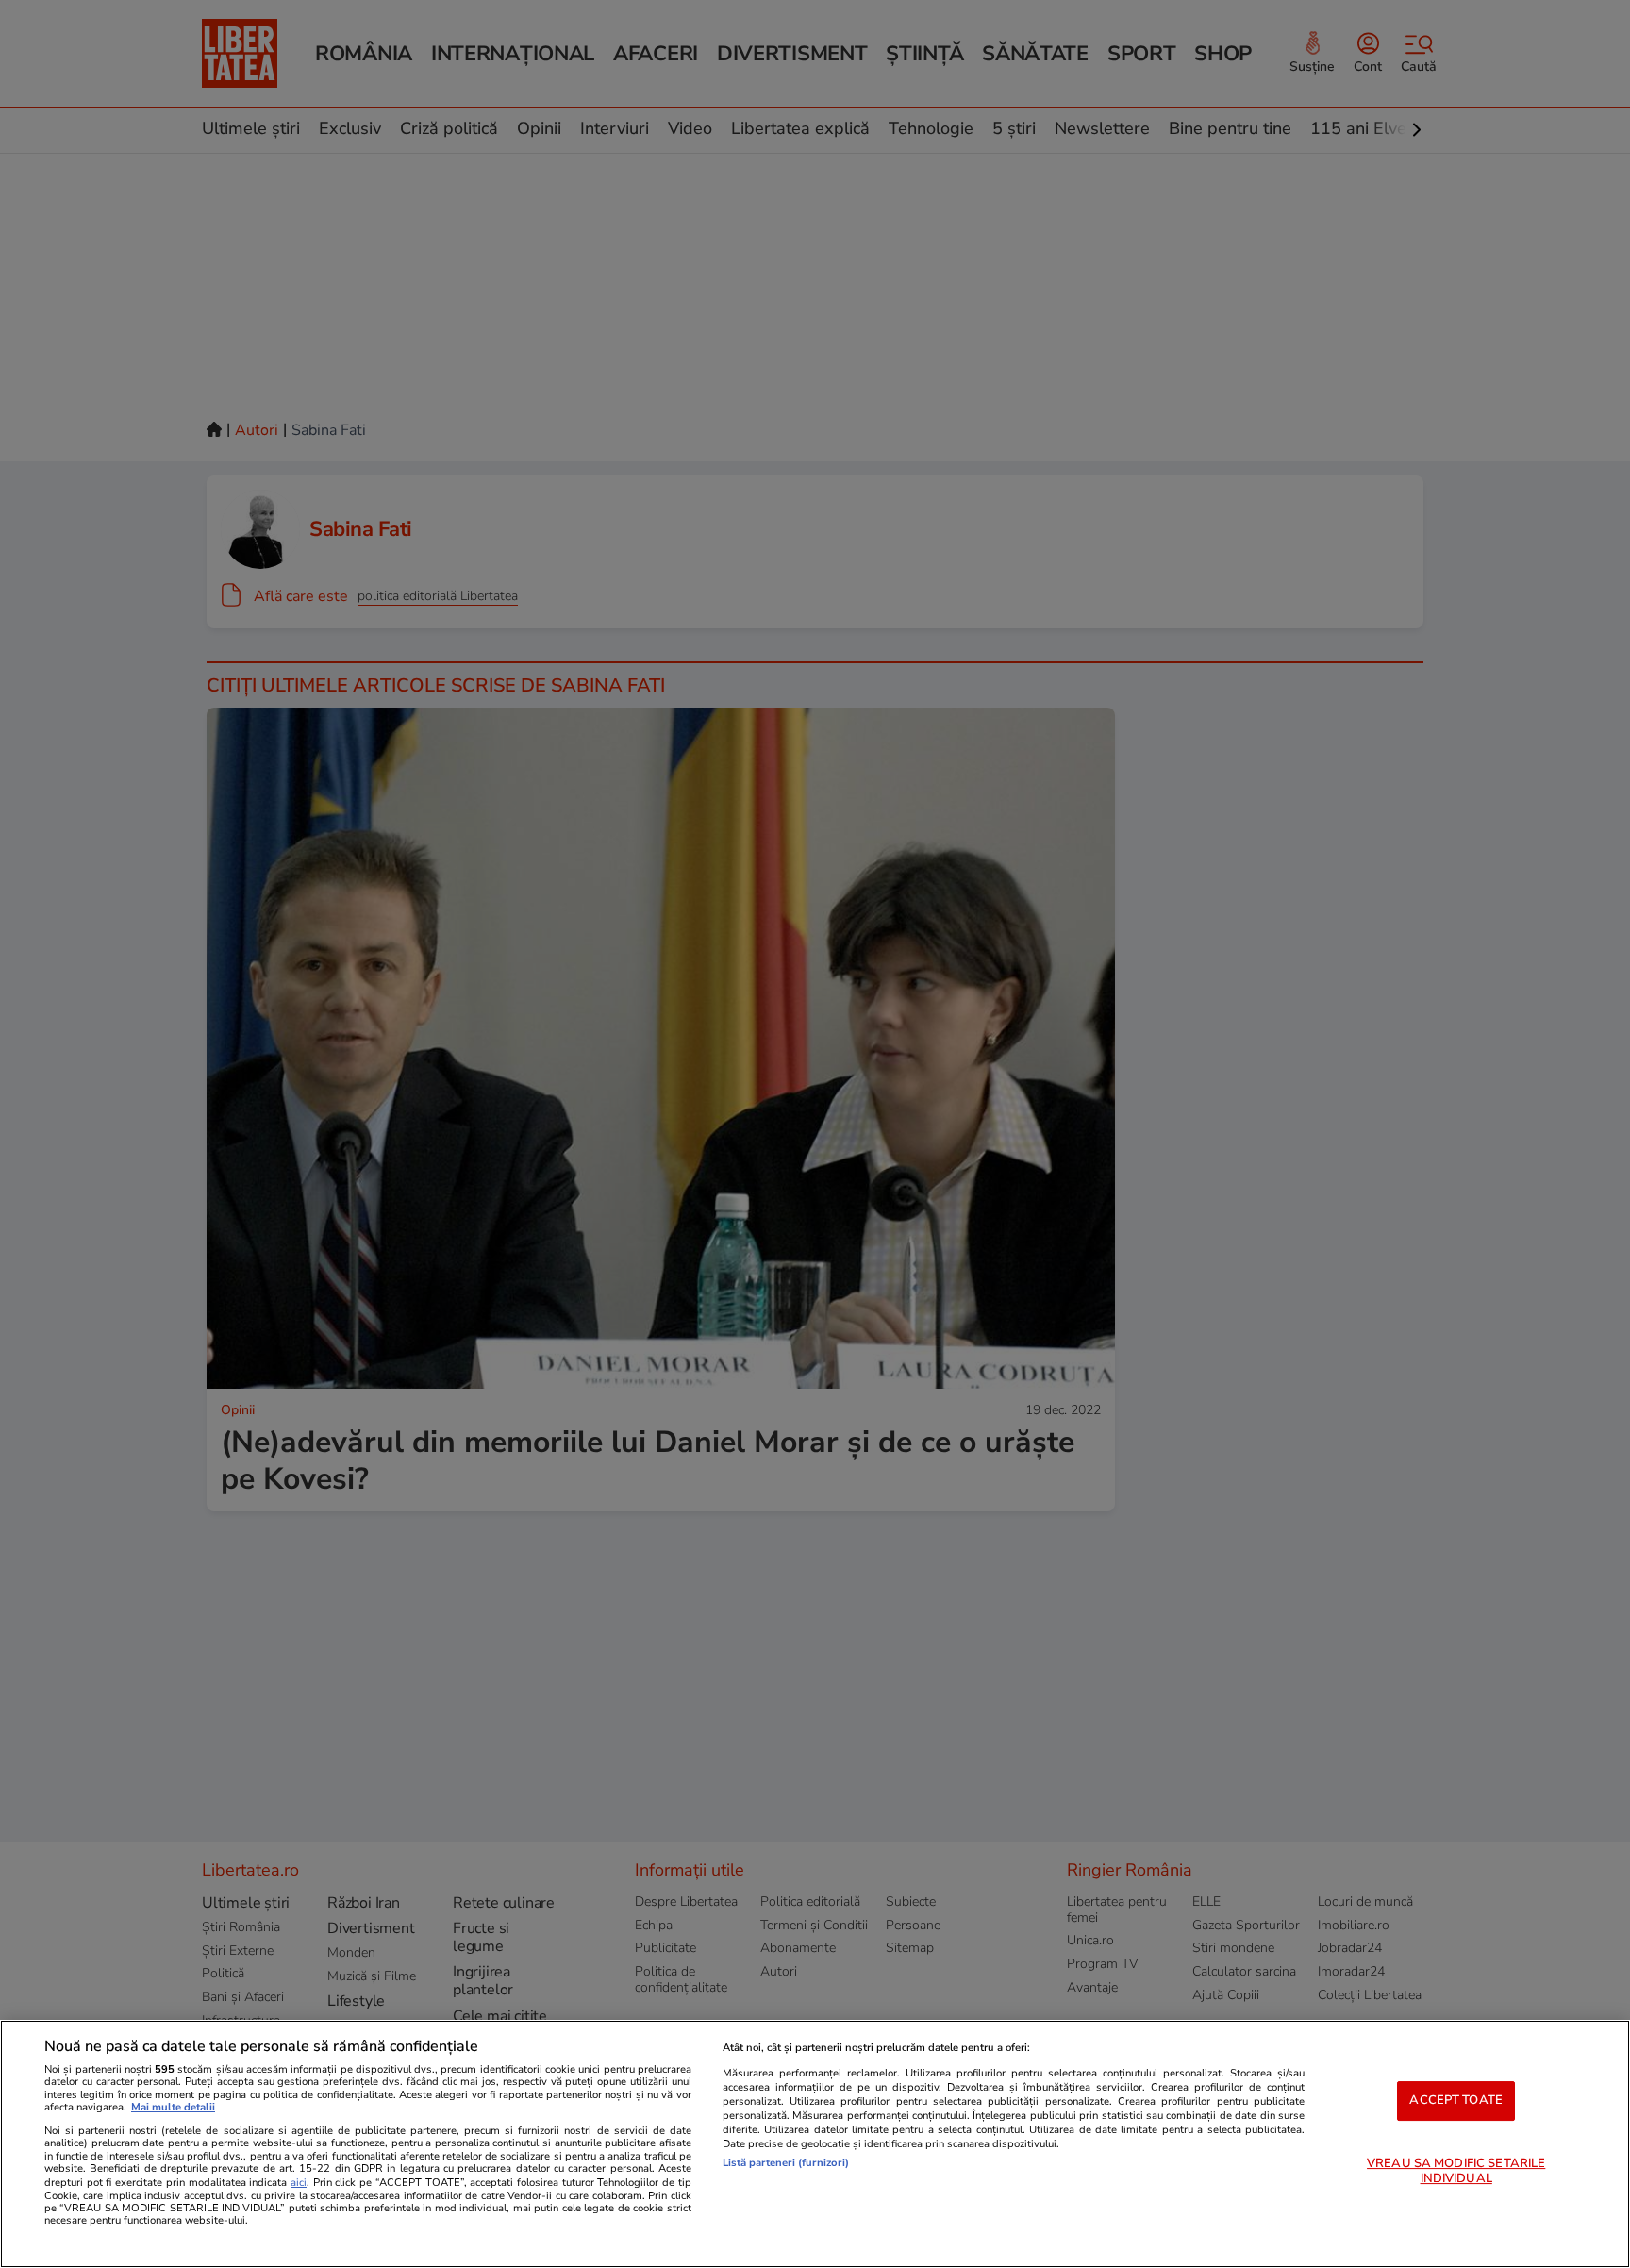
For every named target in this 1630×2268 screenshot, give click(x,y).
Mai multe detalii (173, 2107)
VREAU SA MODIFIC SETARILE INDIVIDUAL (1456, 2171)
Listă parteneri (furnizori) (786, 2163)
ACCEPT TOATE (1456, 2100)
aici (299, 2183)
